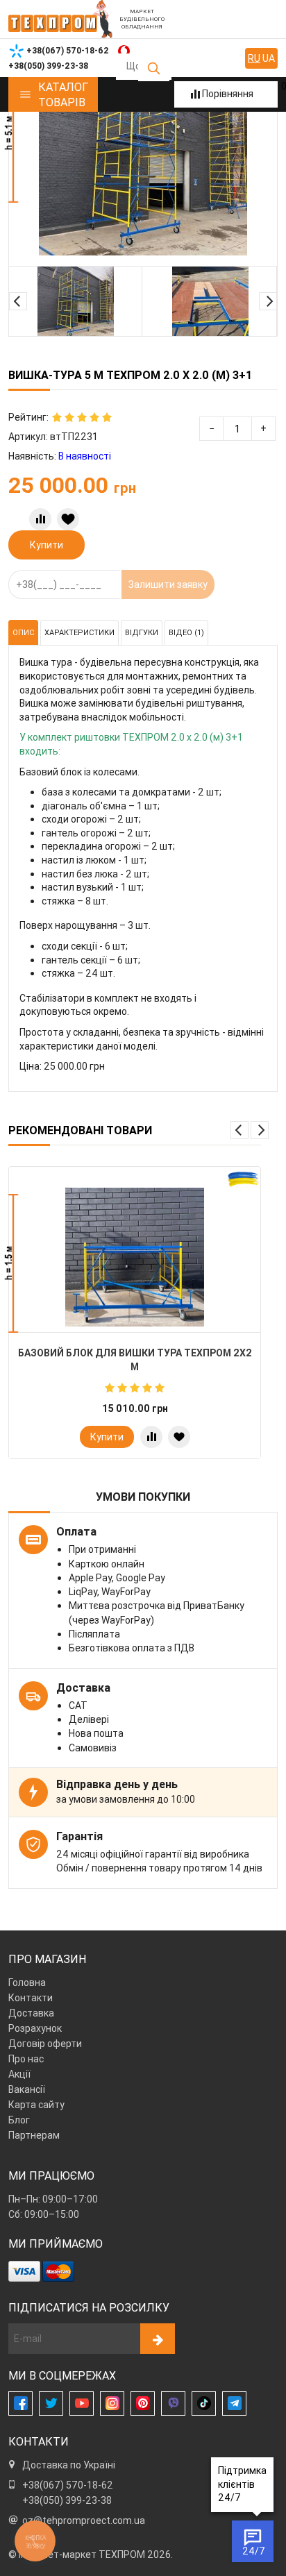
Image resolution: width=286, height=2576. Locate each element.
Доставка (31, 2013)
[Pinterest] (143, 2404)
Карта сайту (36, 2105)
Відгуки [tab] (142, 632)
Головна (27, 1982)
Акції (19, 2074)
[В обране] (68, 519)
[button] (18, 301)
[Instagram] (112, 2404)
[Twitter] (51, 2404)
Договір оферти (45, 2044)
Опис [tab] (23, 632)
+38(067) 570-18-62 (68, 2485)
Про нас (26, 2059)
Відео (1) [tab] (186, 632)
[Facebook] (20, 2404)
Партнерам (34, 2135)
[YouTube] (82, 2404)
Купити (47, 545)
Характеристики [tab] (79, 632)
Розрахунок (35, 2028)
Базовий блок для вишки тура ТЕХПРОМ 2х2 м (135, 1360)
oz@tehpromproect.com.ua (84, 2520)
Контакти (31, 1998)
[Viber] (173, 2404)
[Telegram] (234, 2404)
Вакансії (27, 2089)
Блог (19, 2120)
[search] (154, 68)
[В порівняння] (40, 519)
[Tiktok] (204, 2404)
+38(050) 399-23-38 (67, 2500)
